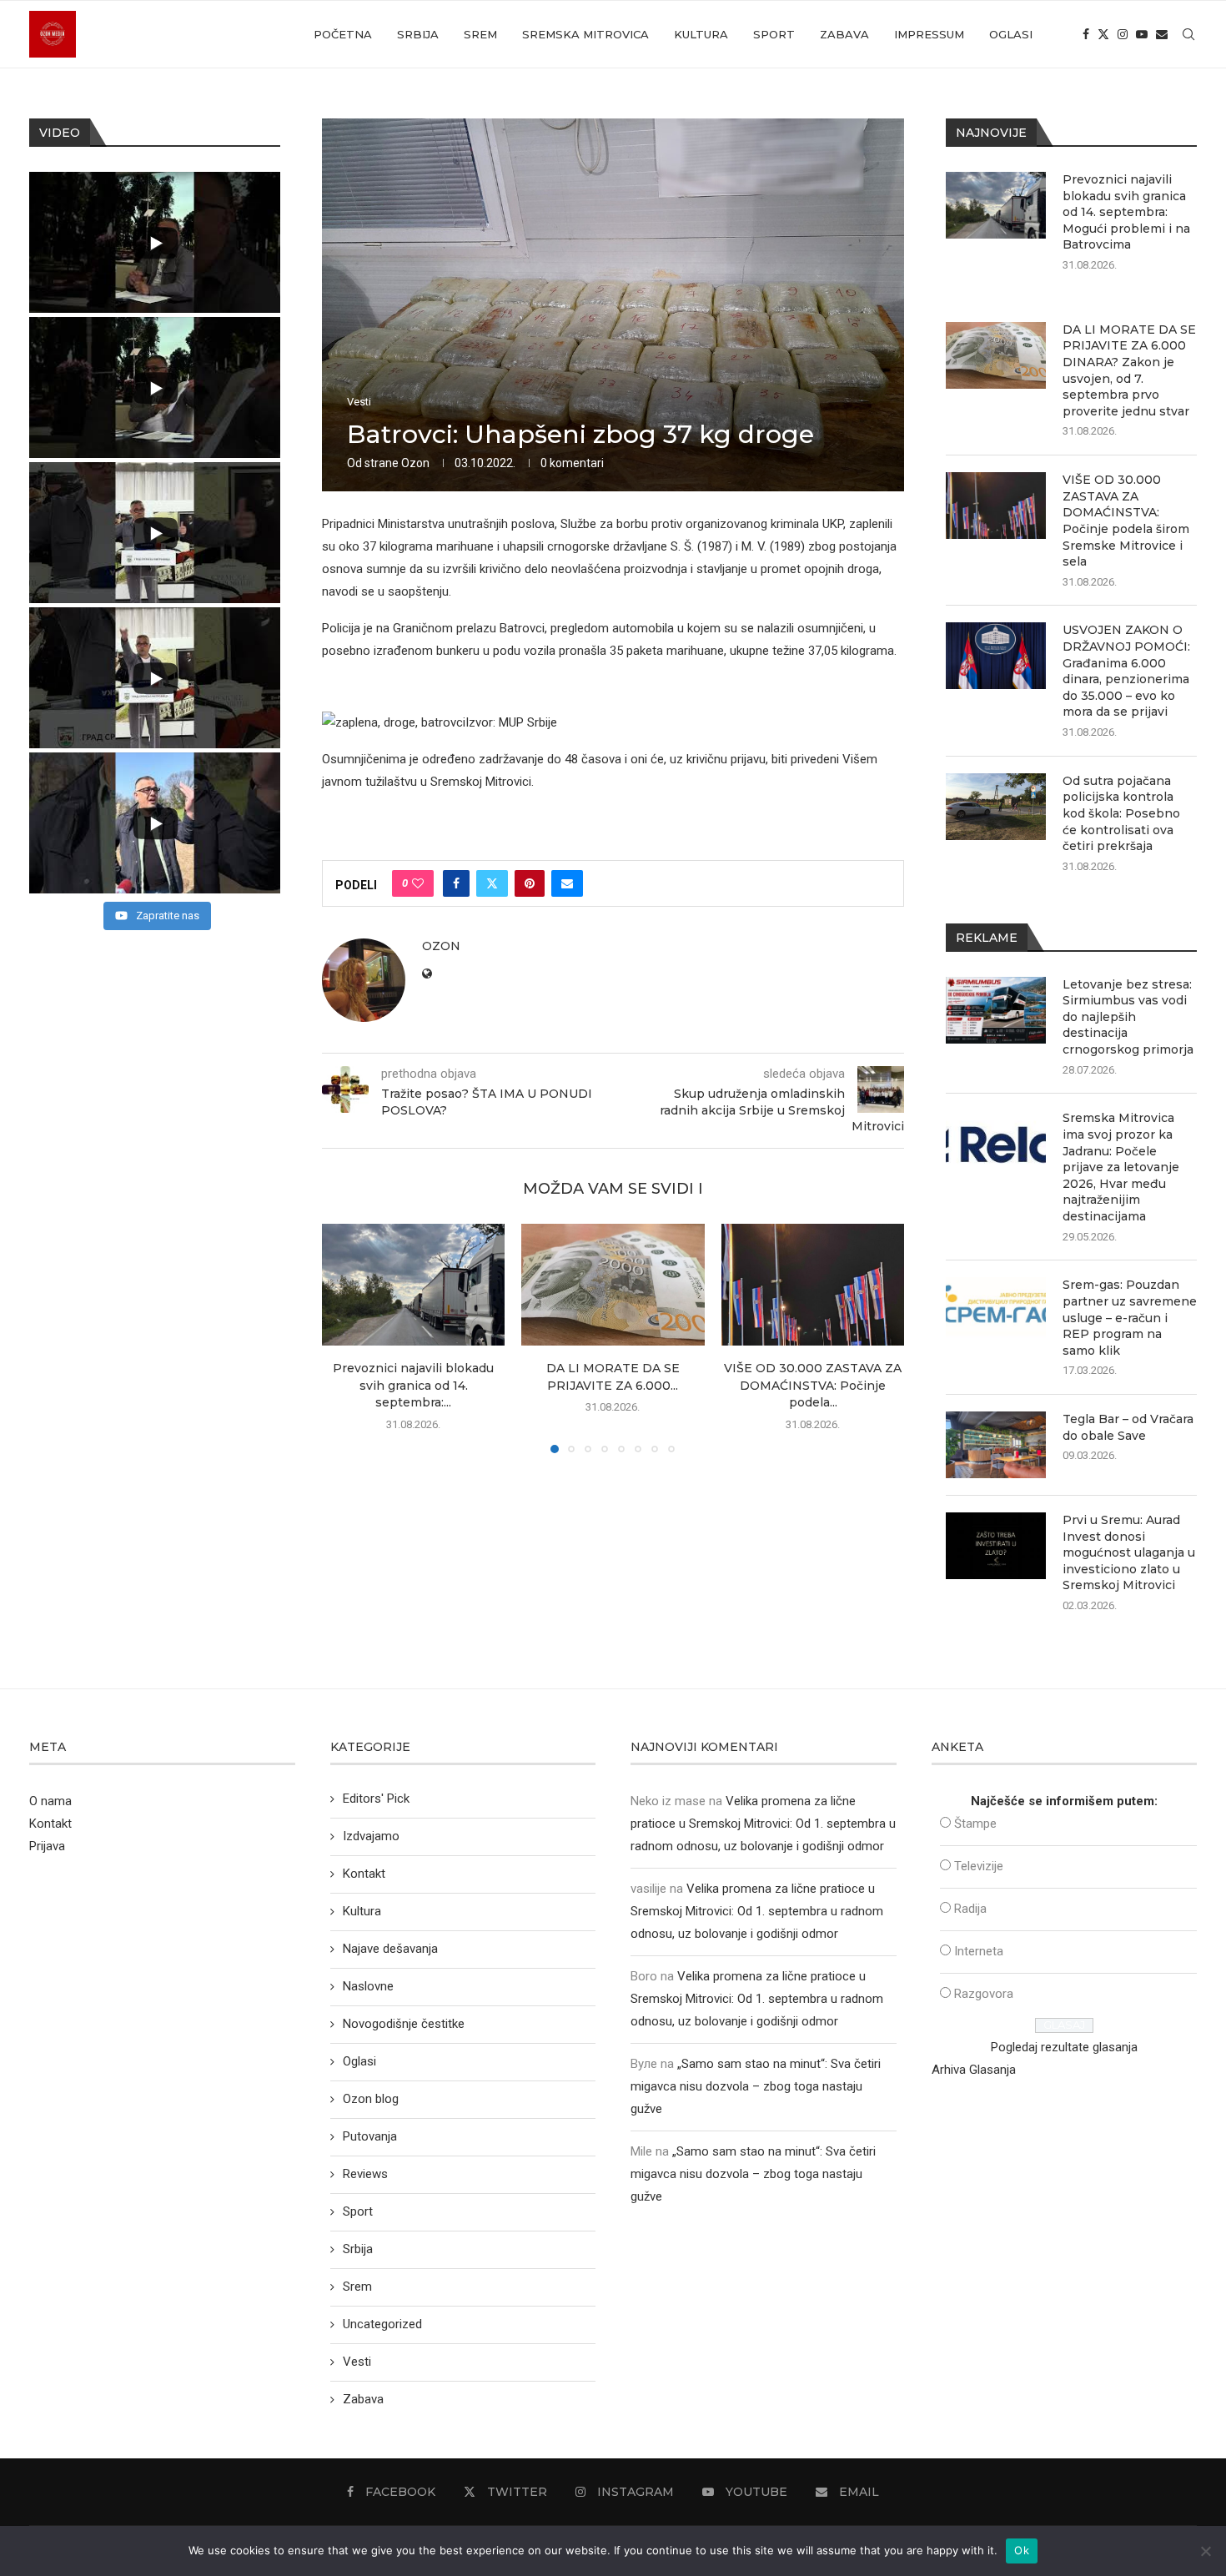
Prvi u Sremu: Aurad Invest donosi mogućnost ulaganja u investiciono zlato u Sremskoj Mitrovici (1129, 1552)
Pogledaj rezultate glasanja (1064, 2047)
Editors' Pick (376, 1799)
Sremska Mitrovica (585, 34)
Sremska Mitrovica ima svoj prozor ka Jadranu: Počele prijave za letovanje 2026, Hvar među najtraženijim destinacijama (1121, 1167)
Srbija (418, 34)
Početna (343, 34)
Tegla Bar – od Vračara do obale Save (1128, 1427)
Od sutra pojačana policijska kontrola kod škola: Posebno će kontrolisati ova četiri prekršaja (1121, 813)
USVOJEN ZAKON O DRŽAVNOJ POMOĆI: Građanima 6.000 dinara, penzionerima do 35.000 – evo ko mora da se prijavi (1126, 671)
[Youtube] (1142, 34)
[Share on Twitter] (492, 883)
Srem (480, 34)
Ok (1022, 2550)
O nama (50, 1801)
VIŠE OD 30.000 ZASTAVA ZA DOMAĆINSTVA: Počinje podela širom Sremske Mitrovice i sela (1126, 521)
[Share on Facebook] (456, 883)
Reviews (365, 2174)
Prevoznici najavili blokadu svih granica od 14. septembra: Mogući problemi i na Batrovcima (1126, 212)
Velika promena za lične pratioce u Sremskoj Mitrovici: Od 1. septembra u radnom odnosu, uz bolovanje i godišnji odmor (763, 1824)
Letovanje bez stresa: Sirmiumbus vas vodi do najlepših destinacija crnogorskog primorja (1128, 1017)
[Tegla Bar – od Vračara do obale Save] (996, 1445)
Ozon (415, 463)
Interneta (979, 1951)
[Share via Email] (567, 883)
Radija (970, 1909)
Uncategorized (382, 2324)
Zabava (844, 34)
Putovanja (370, 2136)
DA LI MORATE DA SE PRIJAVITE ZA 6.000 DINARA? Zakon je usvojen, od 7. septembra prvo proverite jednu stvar (1129, 370)
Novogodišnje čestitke (404, 2024)
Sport (774, 34)
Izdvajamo (371, 1836)
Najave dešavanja (390, 1949)
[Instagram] (1123, 34)
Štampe (975, 1824)
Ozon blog (371, 2099)
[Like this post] (418, 883)
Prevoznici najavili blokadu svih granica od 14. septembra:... (413, 1385)
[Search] (1188, 34)
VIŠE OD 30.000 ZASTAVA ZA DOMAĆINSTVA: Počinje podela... (813, 1385)
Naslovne (368, 1986)
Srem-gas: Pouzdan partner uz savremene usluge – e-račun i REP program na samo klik (1130, 1317)
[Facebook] (1086, 34)
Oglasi (1011, 34)
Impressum (929, 34)
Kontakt (50, 1824)
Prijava (47, 1846)
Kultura (701, 34)
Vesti (357, 2362)
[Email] (1162, 34)
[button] (344, 1338)
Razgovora (984, 1994)
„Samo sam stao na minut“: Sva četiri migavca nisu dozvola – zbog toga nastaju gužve (756, 2086)
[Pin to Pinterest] (530, 883)
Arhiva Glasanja (974, 2070)
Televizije (979, 1866)
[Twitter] (1103, 34)
